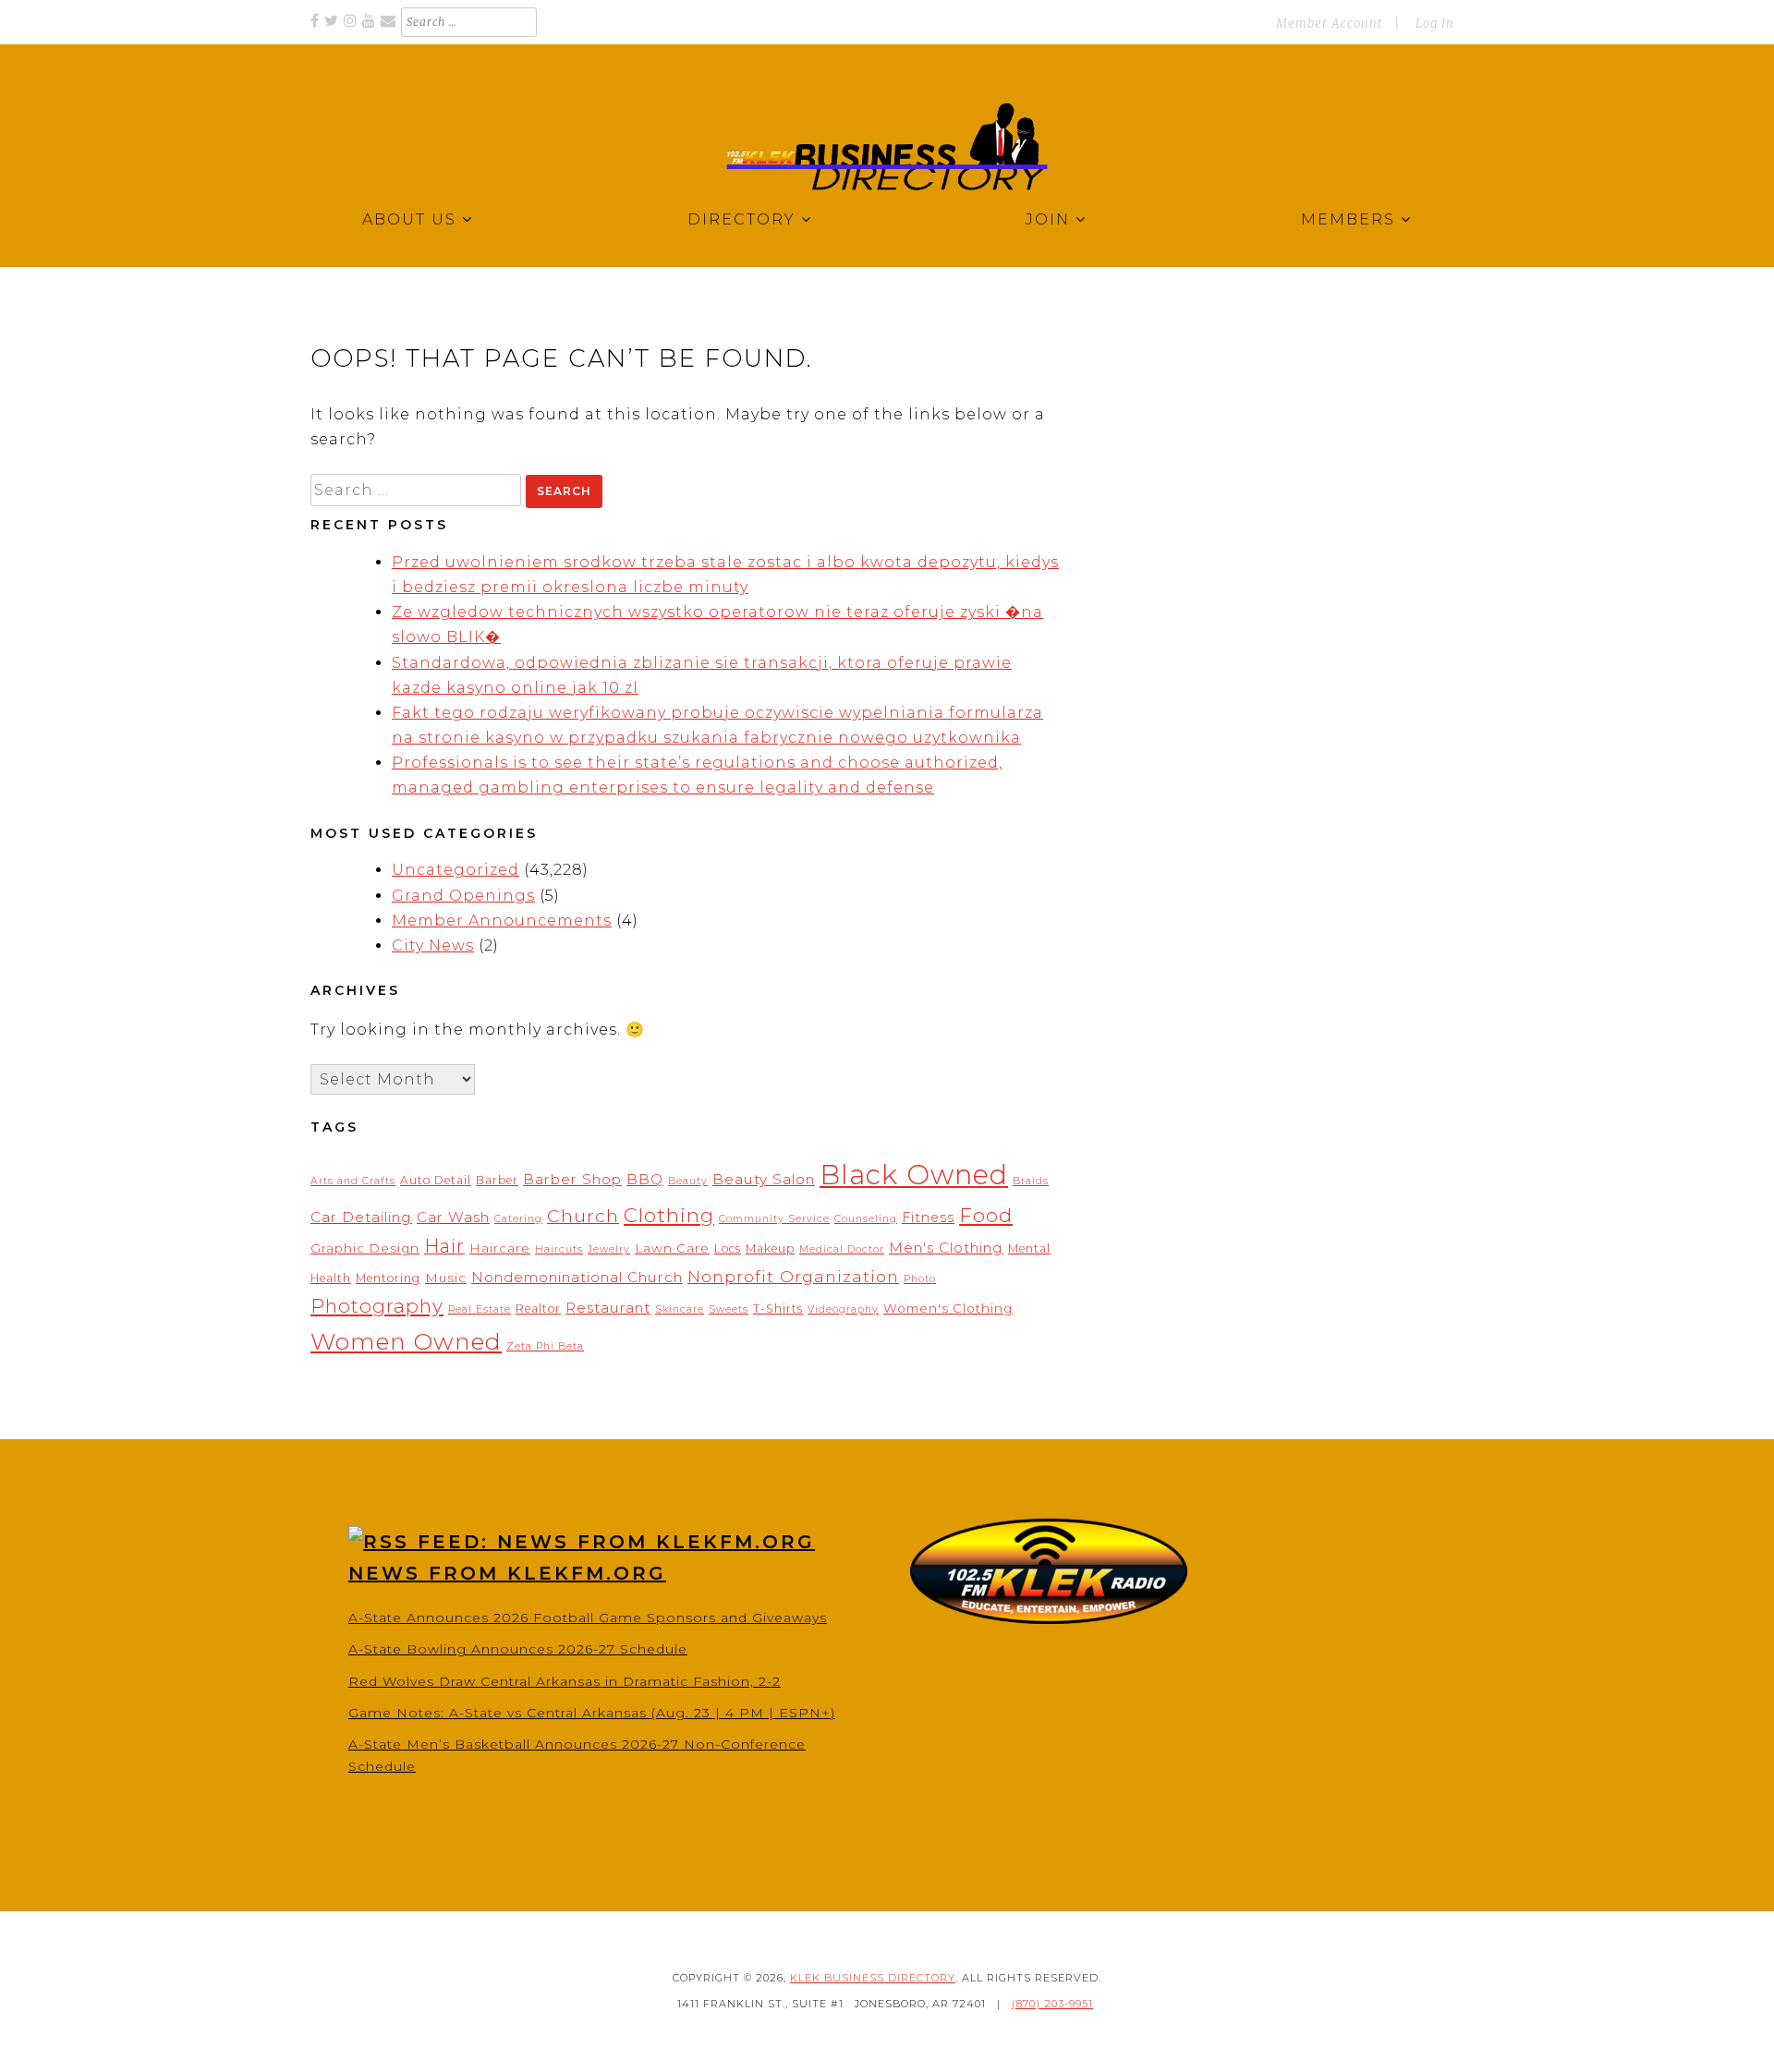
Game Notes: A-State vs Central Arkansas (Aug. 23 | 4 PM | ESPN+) (592, 1713)
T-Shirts (778, 1309)
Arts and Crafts (353, 1181)
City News (433, 945)
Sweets (729, 1309)
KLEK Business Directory (873, 1978)
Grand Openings (463, 896)
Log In (1435, 24)
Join (1048, 219)
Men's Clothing (946, 1248)
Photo (920, 1279)
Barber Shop (572, 1179)
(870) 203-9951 (1052, 2004)
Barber (497, 1180)
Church (583, 1216)
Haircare (500, 1248)
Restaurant (608, 1308)
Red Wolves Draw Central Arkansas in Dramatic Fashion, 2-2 (565, 1681)
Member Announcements (502, 921)
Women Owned (406, 1341)
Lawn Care (672, 1248)
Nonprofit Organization (793, 1276)
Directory (741, 219)
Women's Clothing (948, 1308)
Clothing (669, 1215)
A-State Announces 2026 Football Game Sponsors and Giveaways (588, 1618)
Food (986, 1215)
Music (446, 1278)
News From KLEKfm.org (507, 1573)
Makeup (770, 1248)
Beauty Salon (764, 1179)
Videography (843, 1309)
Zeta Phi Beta (545, 1346)
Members (1348, 219)
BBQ (645, 1179)
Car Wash (453, 1217)
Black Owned (914, 1175)
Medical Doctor (842, 1249)
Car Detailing (361, 1217)
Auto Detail (436, 1180)
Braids (1031, 1181)
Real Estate (480, 1309)
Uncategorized (456, 870)
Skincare (680, 1309)
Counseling (866, 1219)
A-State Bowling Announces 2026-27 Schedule (518, 1649)
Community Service (774, 1219)
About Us (409, 219)
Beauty (688, 1181)
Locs (728, 1248)
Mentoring (388, 1278)
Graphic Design (365, 1248)
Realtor (538, 1309)
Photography (377, 1306)
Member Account (1329, 24)
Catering (518, 1219)
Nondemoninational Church (577, 1277)
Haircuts (559, 1249)
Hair (444, 1246)
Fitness (928, 1218)
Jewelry (609, 1249)
